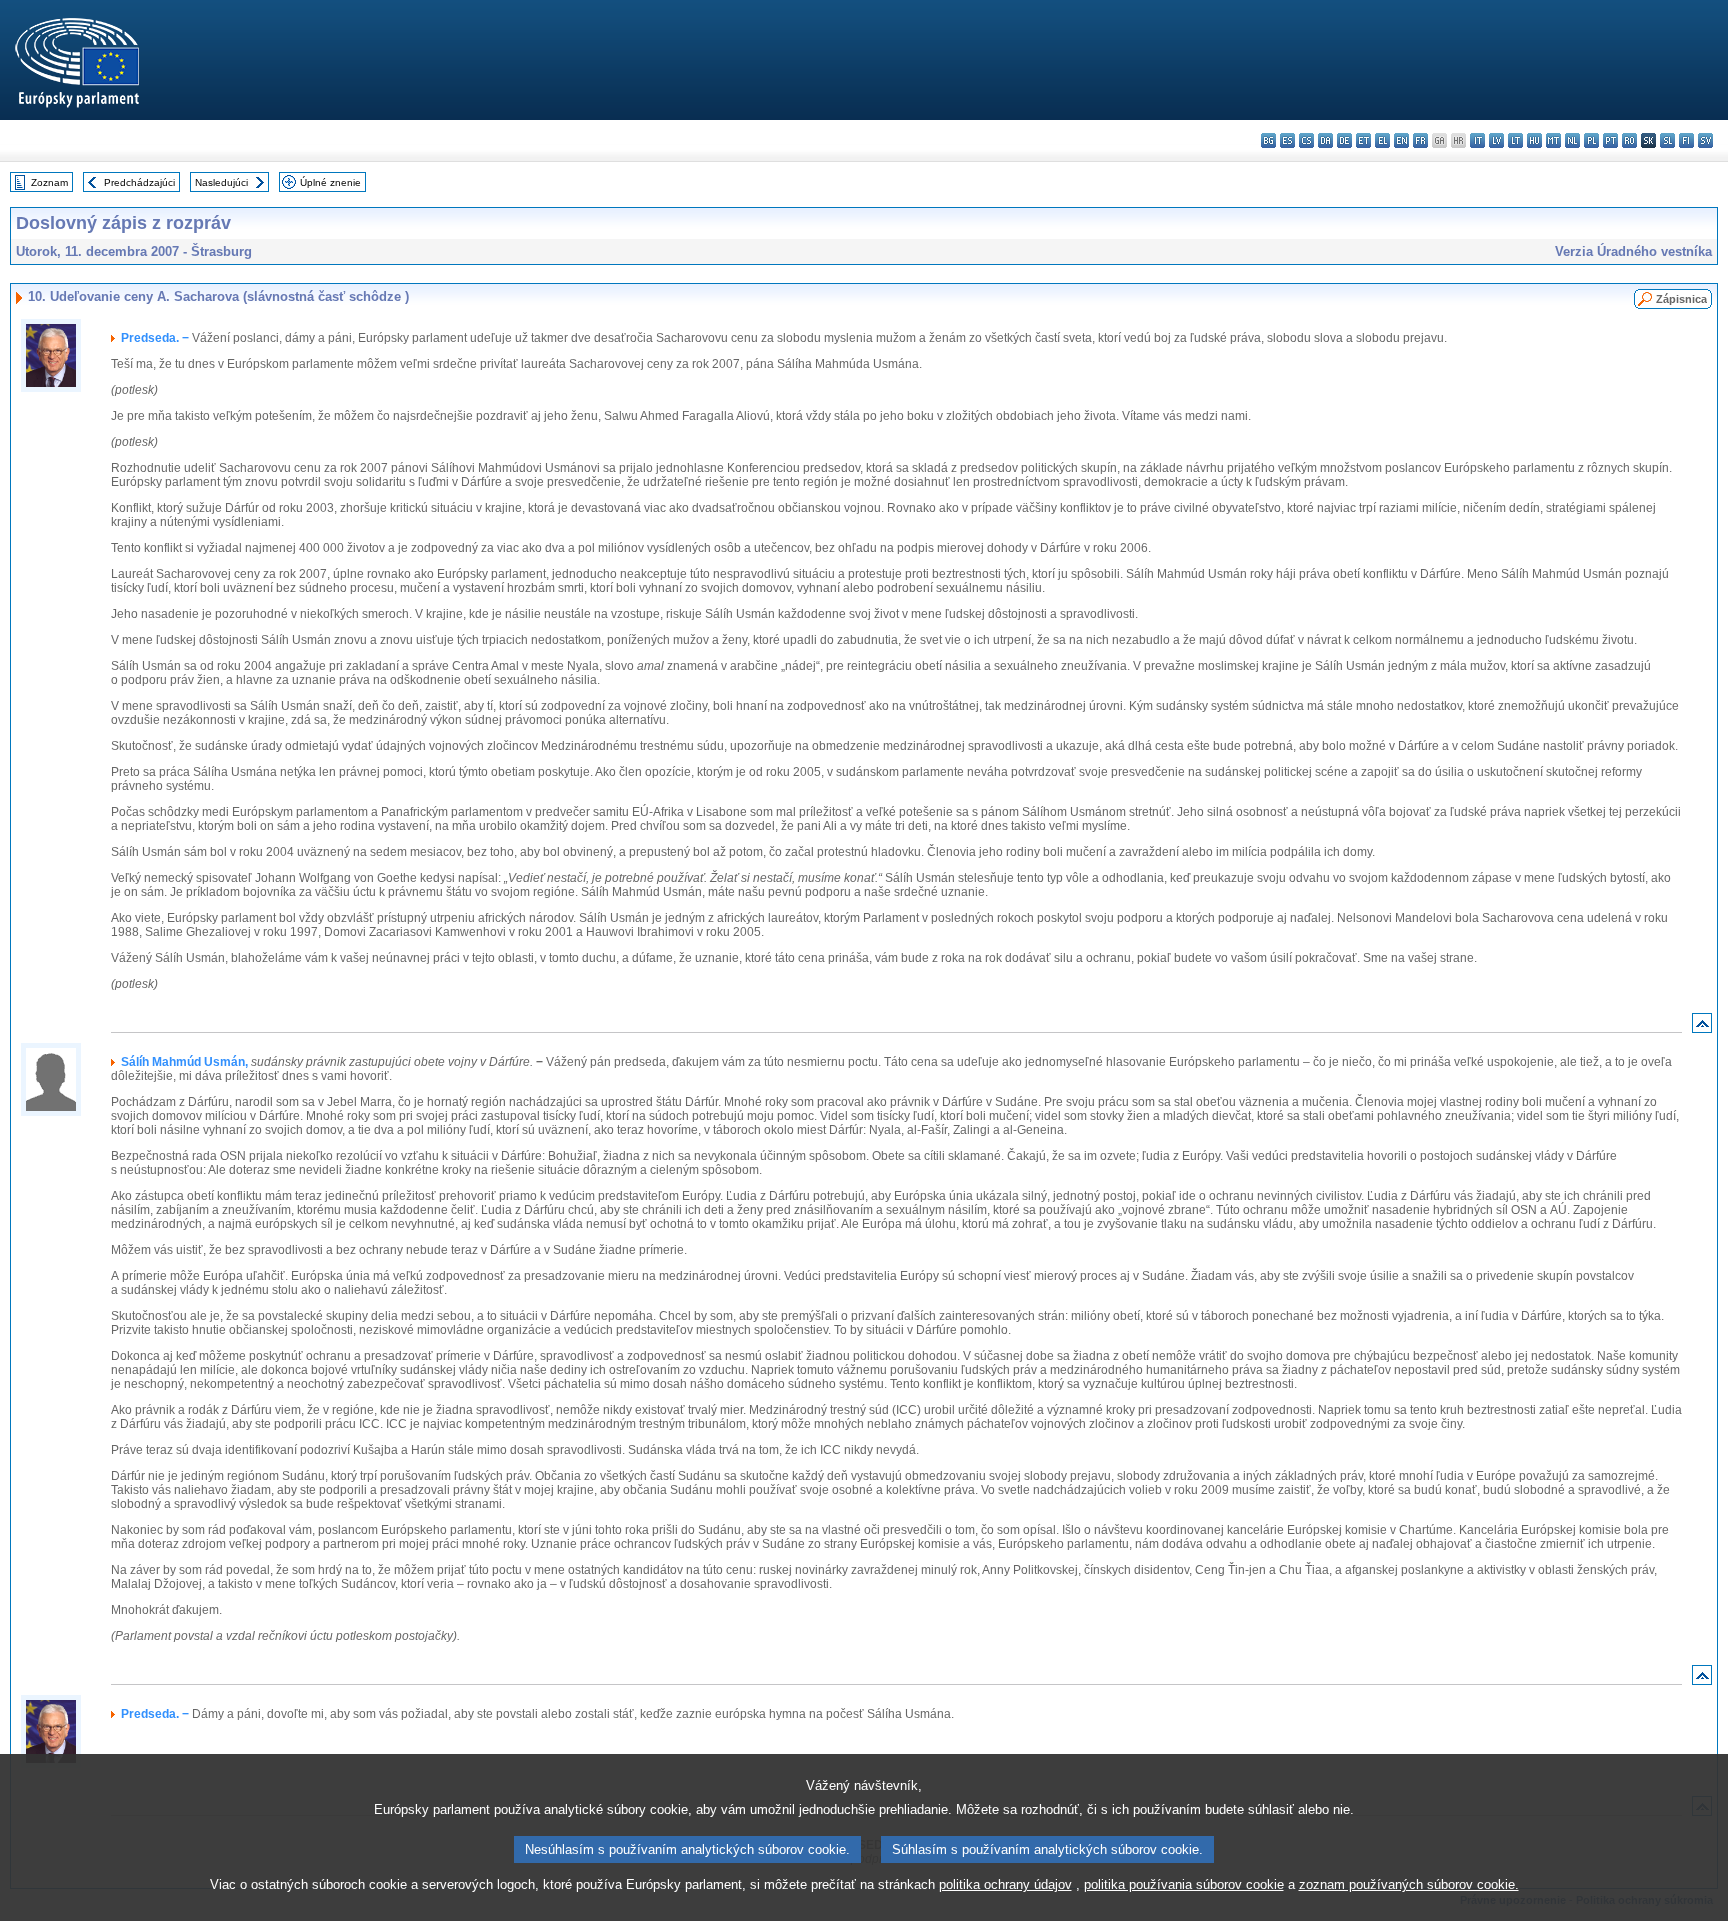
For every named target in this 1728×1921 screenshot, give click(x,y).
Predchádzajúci (139, 182)
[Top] (1702, 1027)
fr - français (1420, 140)
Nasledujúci (221, 182)
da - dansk (1325, 140)
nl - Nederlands (1572, 140)
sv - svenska (1705, 140)
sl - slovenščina (1667, 140)
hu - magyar (1534, 140)
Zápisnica (1681, 299)
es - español (1287, 140)
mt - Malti (1553, 140)
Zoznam (49, 182)
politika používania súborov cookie (1184, 1884)
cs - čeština (1306, 140)
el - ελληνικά (1382, 140)
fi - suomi (1686, 140)
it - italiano (1477, 140)
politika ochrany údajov (1005, 1884)
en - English (1401, 140)
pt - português (1610, 140)
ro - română (1629, 140)
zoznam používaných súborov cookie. (1409, 1884)
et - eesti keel (1363, 140)
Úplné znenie (330, 182)
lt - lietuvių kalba (1515, 140)
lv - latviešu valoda (1496, 140)
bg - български (1268, 140)
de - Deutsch (1344, 140)
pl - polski (1591, 140)
